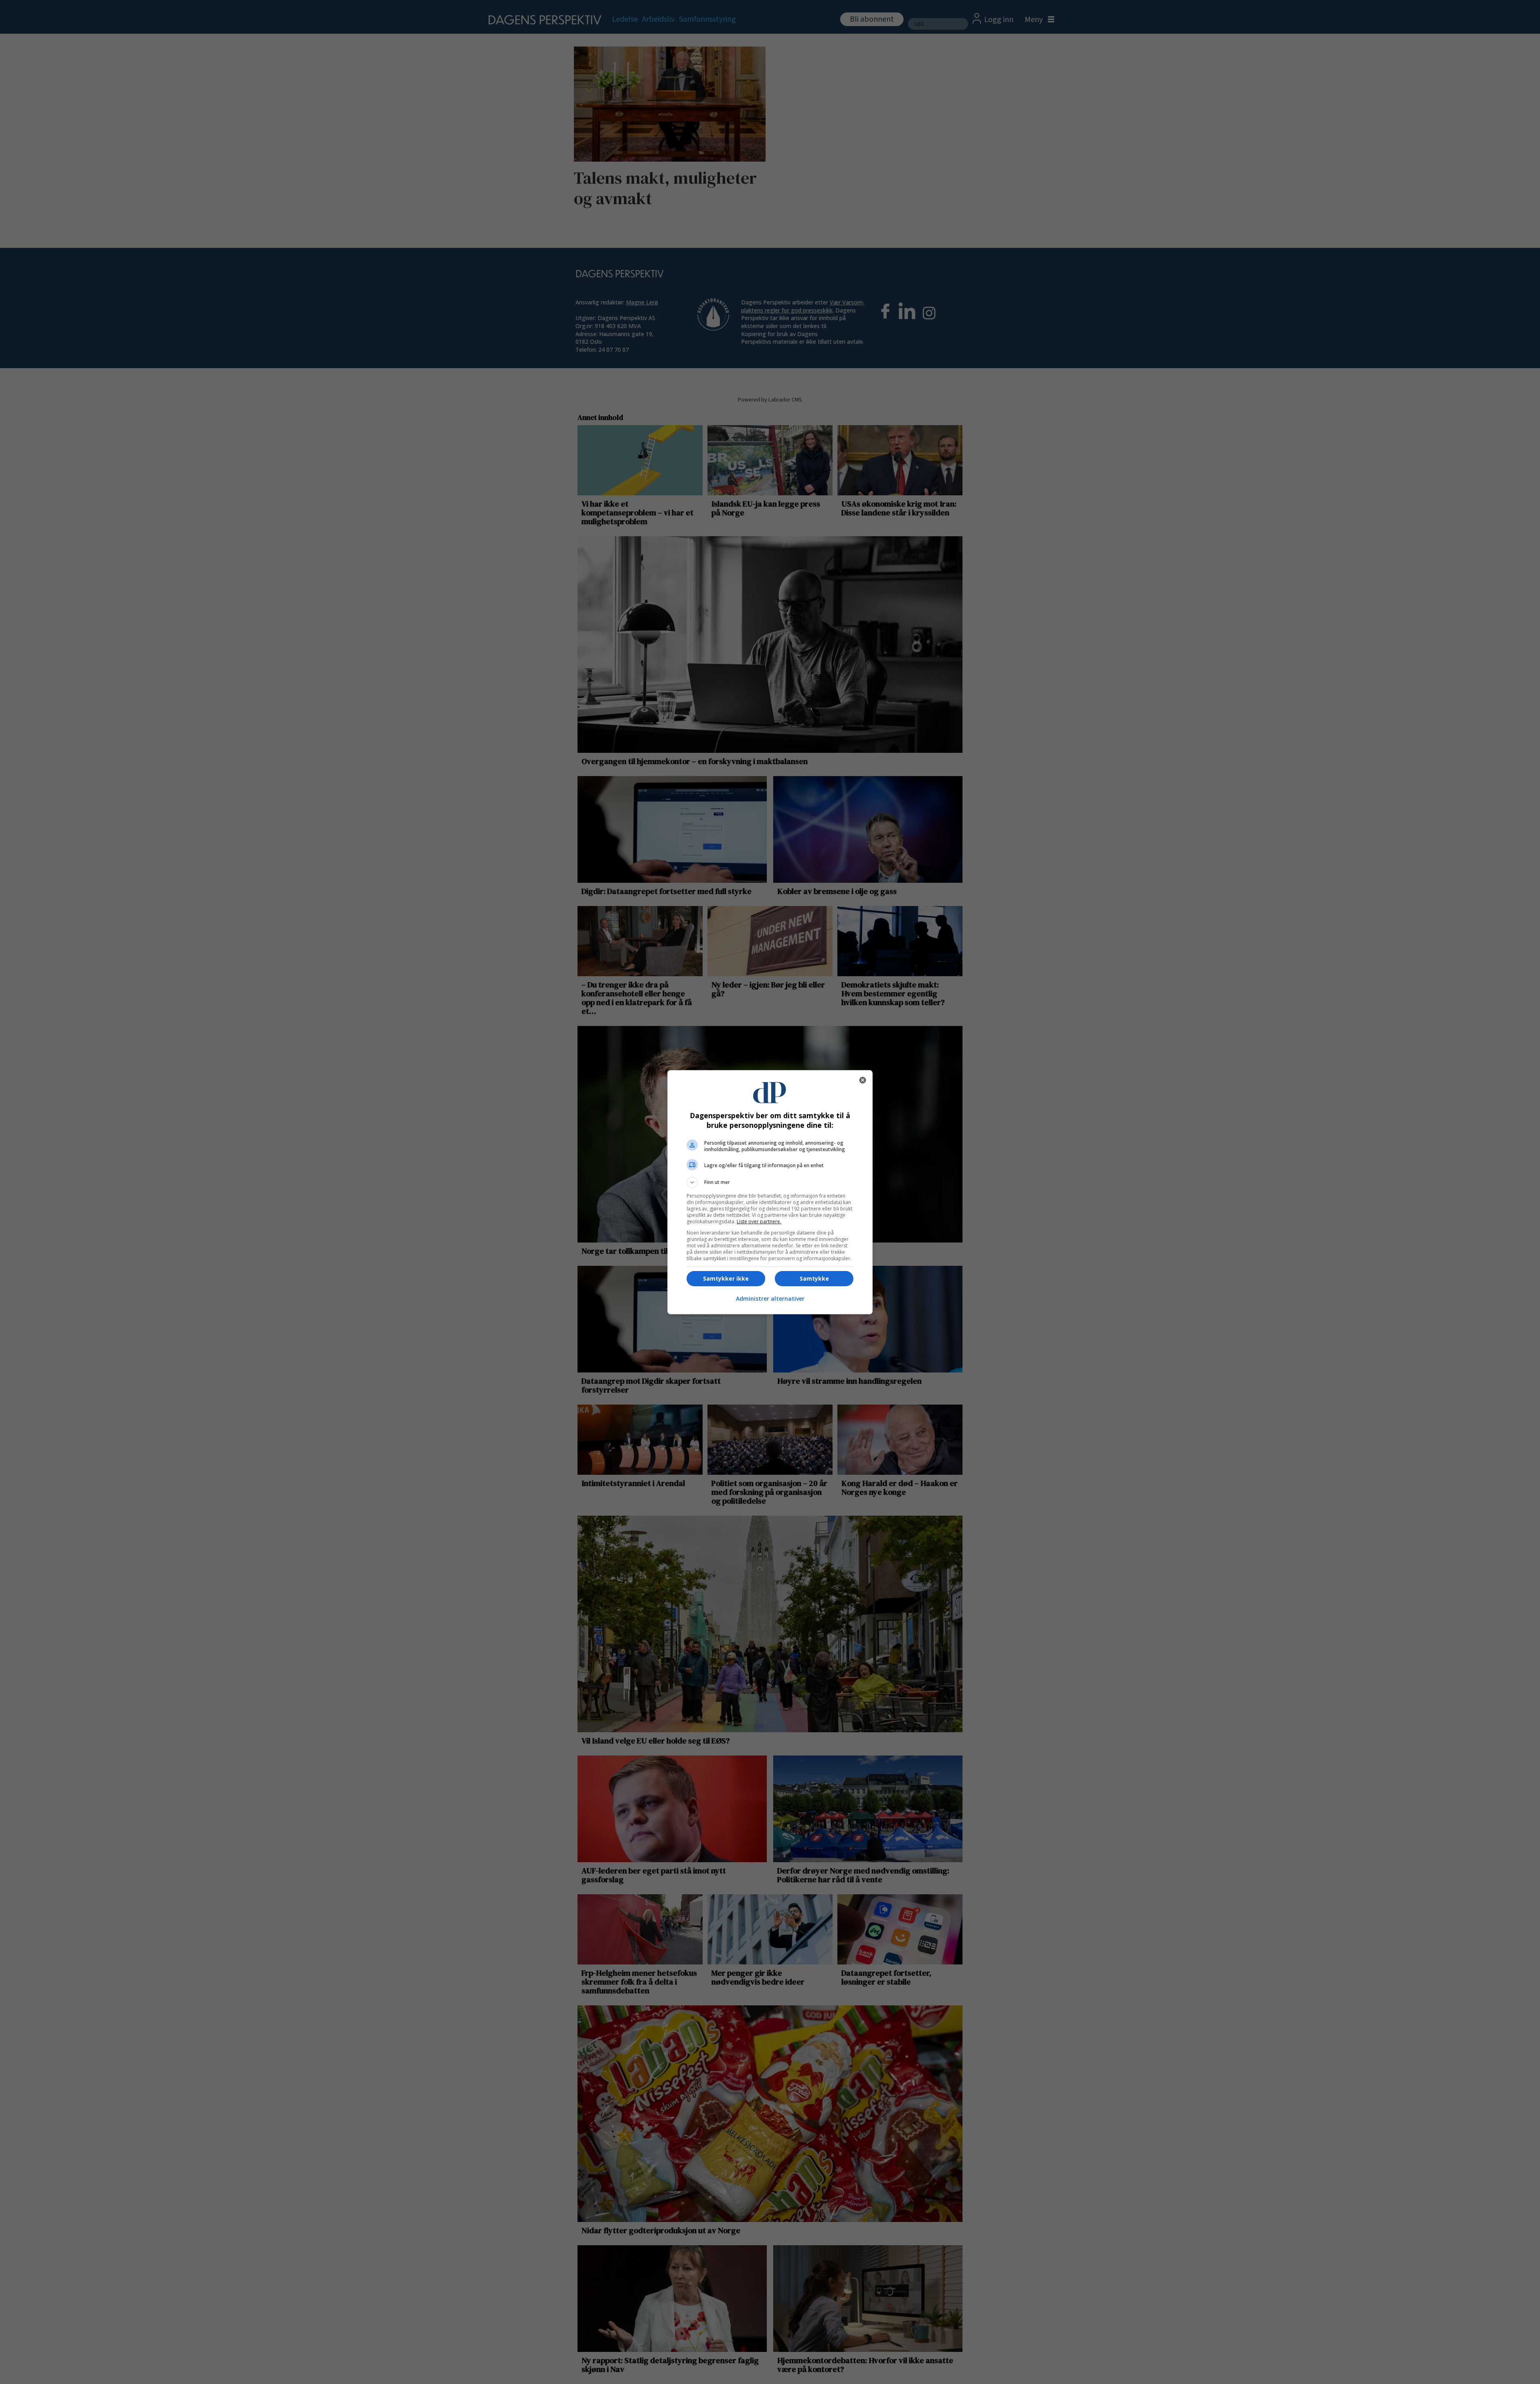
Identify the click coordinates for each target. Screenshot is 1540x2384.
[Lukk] (863, 1080)
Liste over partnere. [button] (759, 1221)
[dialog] (770, 1192)
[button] (770, 1182)
